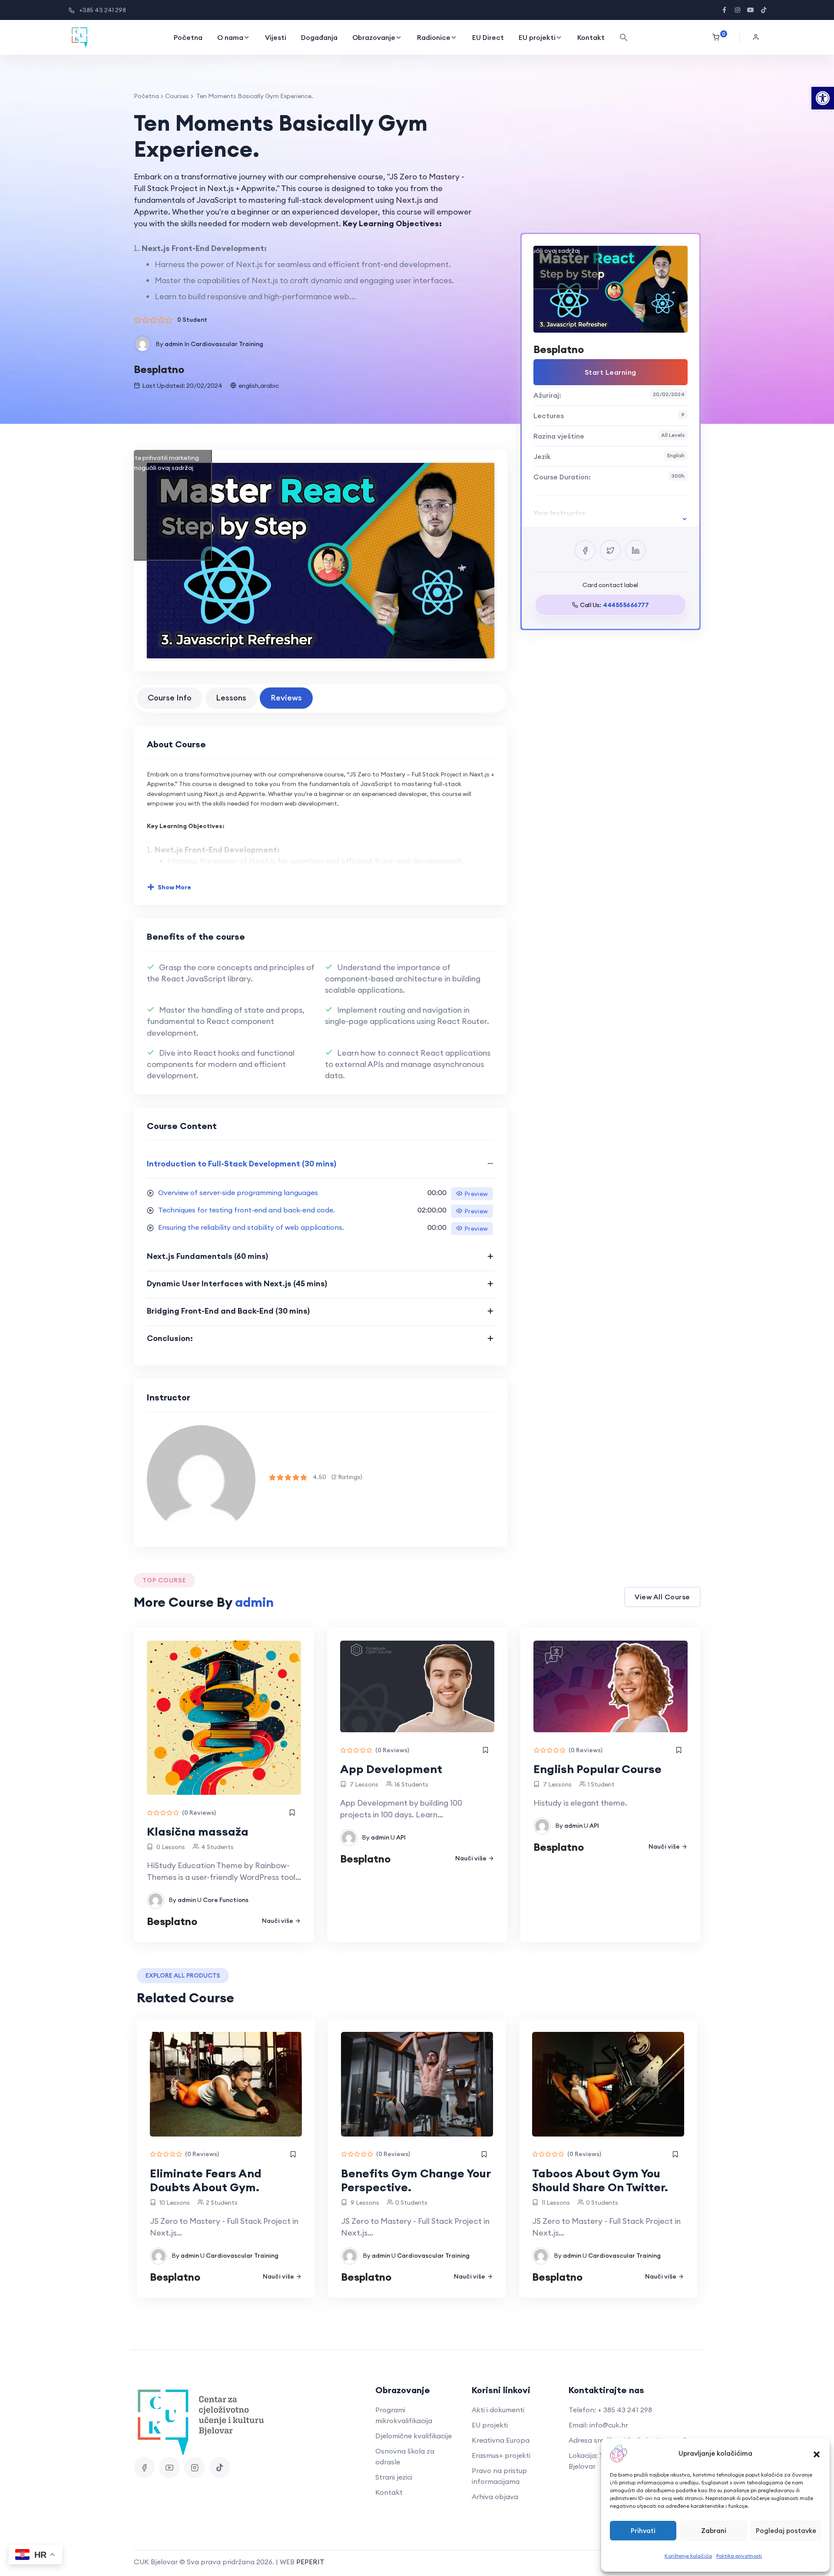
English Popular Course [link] (597, 1769)
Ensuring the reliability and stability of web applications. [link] (251, 1227)
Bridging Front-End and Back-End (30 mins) (228, 1311)
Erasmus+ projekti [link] (501, 2455)
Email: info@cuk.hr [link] (598, 2425)
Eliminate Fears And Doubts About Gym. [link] (206, 2180)
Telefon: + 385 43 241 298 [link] (610, 2410)
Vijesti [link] (276, 37)
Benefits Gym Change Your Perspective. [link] (416, 2180)
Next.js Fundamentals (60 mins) (207, 1256)
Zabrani (714, 2531)
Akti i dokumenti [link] (498, 2410)
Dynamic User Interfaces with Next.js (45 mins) (237, 1283)
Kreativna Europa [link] (501, 2440)
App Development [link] (391, 1769)
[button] (817, 2454)
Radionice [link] (434, 37)
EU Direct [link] (488, 37)
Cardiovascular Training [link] (227, 344)
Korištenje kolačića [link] (688, 2556)
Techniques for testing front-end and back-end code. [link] (247, 1210)
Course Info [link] (170, 698)
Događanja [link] (319, 37)
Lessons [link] (231, 698)
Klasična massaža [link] (198, 1831)
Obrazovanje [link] (374, 37)
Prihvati (643, 2531)
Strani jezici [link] (394, 2477)
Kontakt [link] (591, 37)
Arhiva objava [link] (495, 2497)
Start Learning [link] (611, 372)
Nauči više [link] (278, 1921)
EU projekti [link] (537, 37)
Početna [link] (188, 37)
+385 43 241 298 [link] (103, 10)
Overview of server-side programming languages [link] (238, 1192)
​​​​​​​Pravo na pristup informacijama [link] (499, 2476)
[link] (823, 98)
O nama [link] (230, 37)
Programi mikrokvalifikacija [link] (404, 2415)
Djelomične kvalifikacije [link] (414, 2436)
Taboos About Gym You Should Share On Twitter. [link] (600, 2180)
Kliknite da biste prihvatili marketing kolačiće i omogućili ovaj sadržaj (147, 463)
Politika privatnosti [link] (739, 2556)
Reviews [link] (286, 698)
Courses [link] (177, 96)
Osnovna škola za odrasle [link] (405, 2456)
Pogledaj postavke (786, 2531)
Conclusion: (170, 1338)
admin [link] (174, 344)
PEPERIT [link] (310, 2562)
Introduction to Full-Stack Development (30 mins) (242, 1164)
